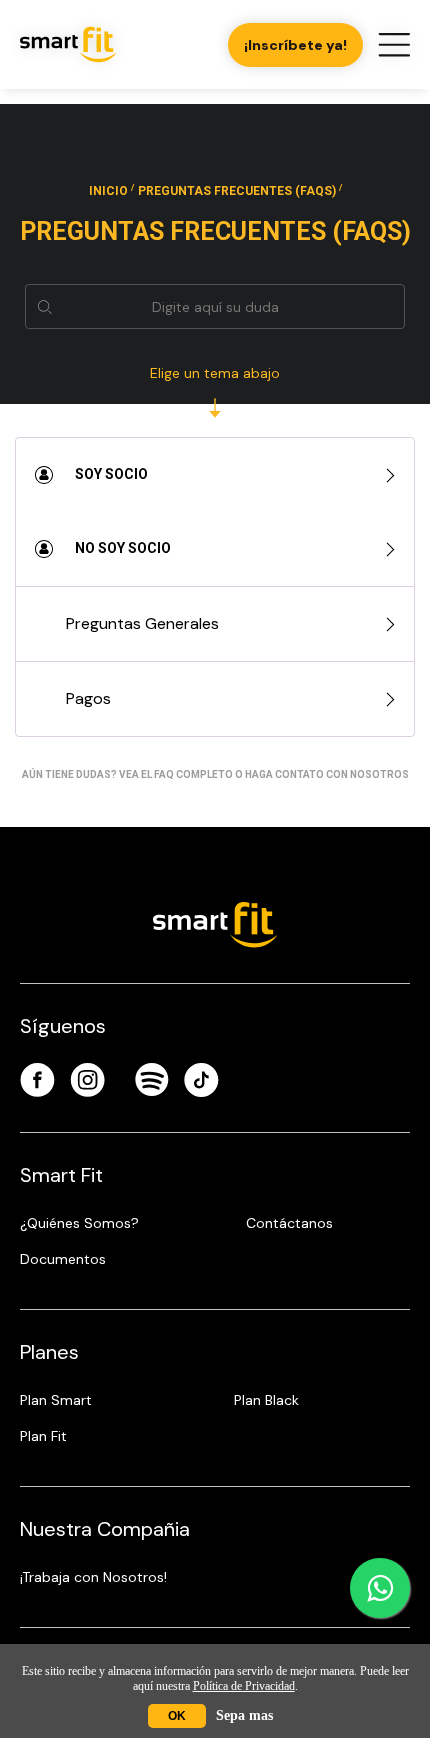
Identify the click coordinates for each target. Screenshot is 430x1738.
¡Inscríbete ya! (295, 45)
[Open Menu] (394, 45)
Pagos (88, 698)
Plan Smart (56, 1400)
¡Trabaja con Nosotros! (93, 1577)
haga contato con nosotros (327, 774)
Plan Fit (43, 1436)
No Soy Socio (121, 548)
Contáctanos (289, 1223)
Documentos (63, 1259)
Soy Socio (110, 474)
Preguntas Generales (142, 623)
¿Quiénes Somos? (79, 1223)
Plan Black (266, 1400)
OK (177, 1716)
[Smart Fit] (68, 44)
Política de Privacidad (244, 1686)
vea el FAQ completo (176, 774)
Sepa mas (244, 1715)
